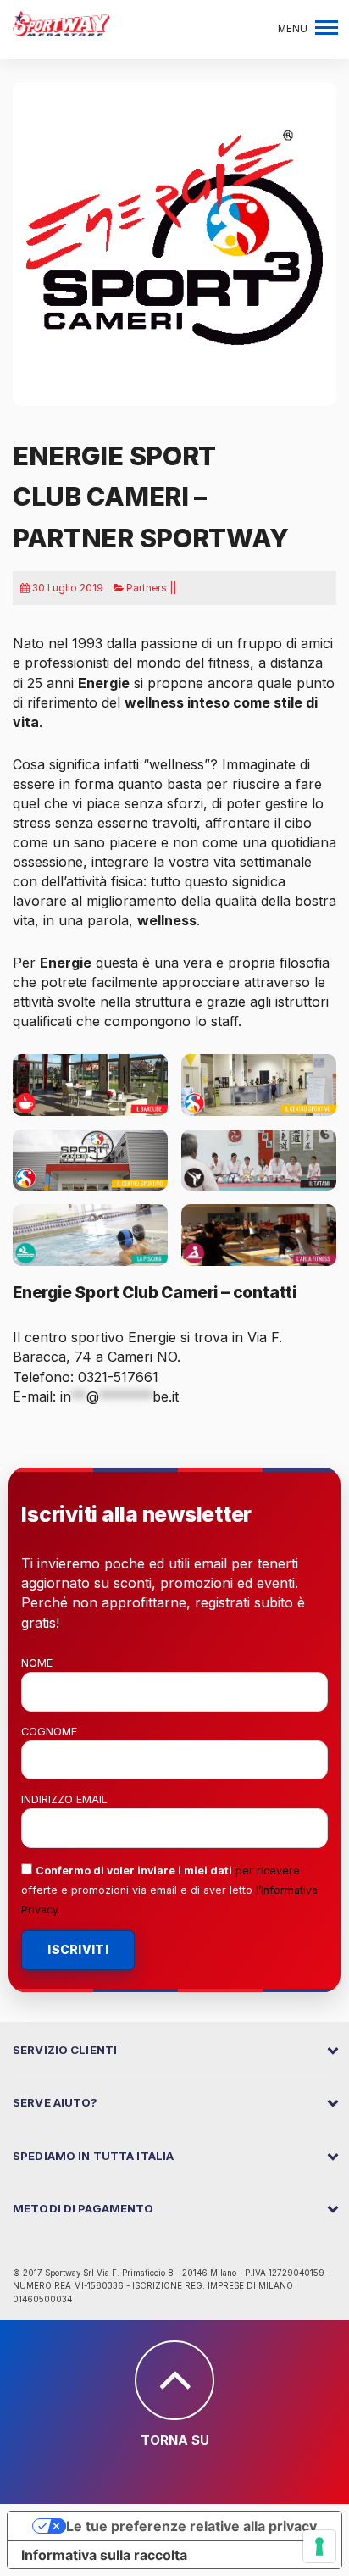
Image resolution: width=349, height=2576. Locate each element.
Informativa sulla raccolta (104, 2555)
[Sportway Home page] (61, 22)
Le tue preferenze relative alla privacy (191, 2526)
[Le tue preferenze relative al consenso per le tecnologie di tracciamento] (319, 2546)
